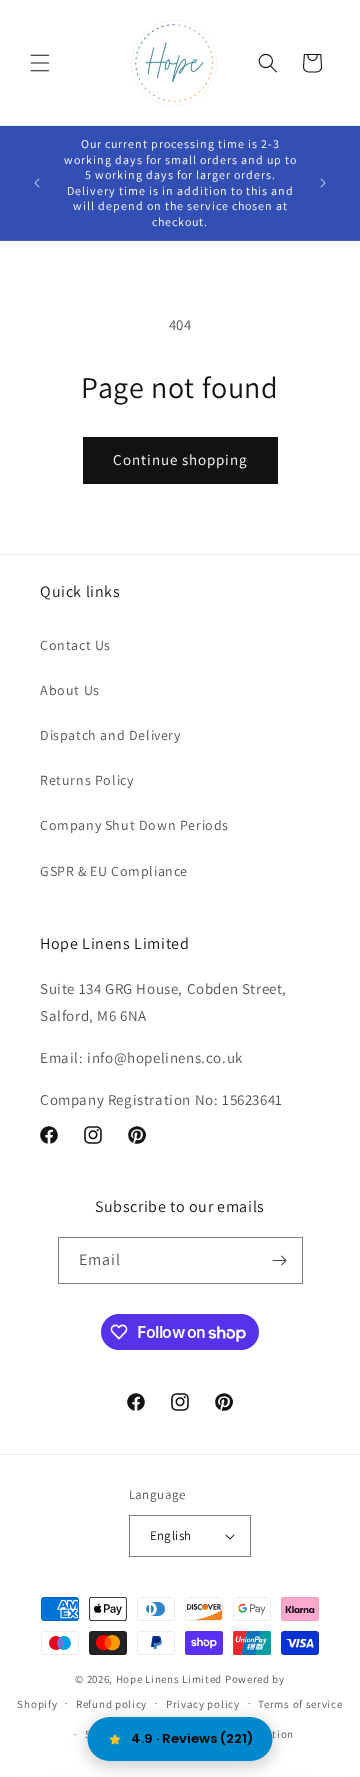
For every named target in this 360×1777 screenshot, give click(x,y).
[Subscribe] (280, 1260)
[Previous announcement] (37, 183)
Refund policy (111, 1704)
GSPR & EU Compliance (114, 871)
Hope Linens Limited (169, 1679)
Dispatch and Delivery (110, 735)
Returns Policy (86, 780)
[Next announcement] (323, 183)
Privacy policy (203, 1704)
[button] (40, 63)
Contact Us (75, 645)
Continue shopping (180, 459)
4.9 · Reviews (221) (192, 1738)
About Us (70, 690)
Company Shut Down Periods (134, 825)
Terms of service (300, 1704)
